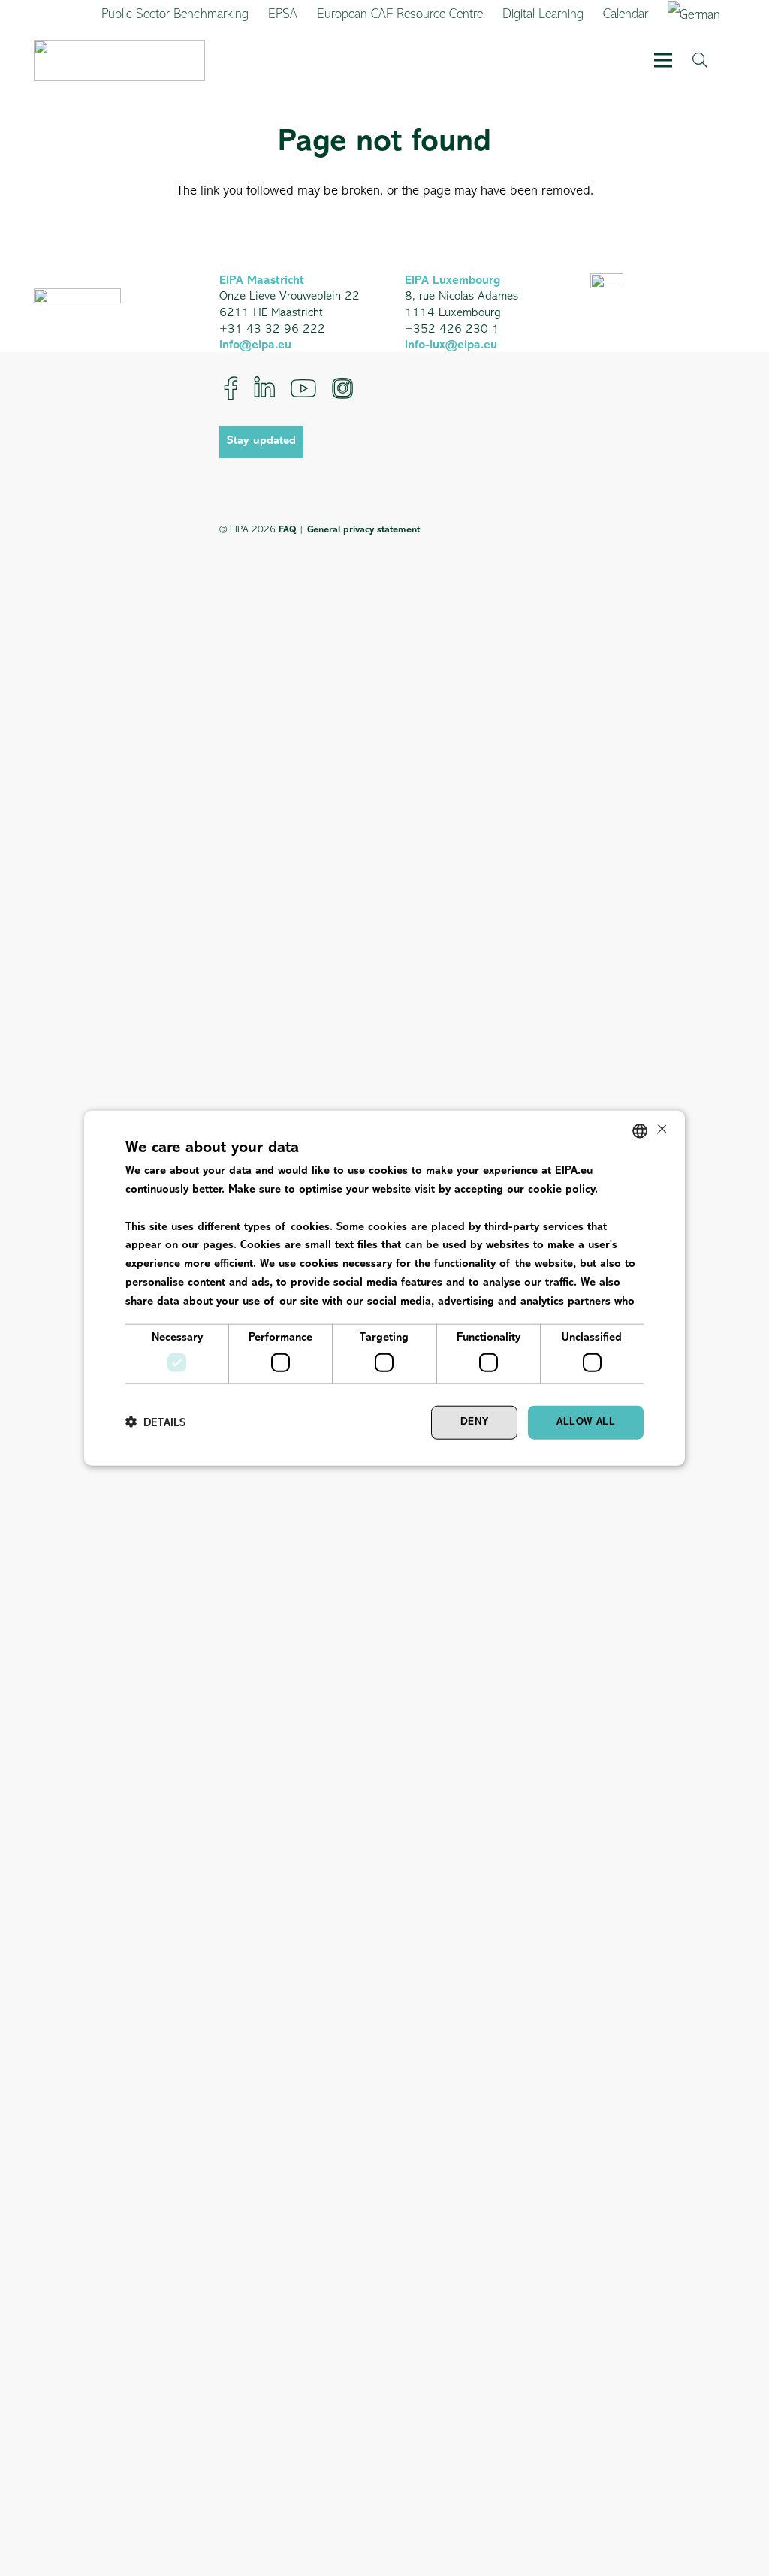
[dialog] (384, 1288)
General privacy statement (363, 530)
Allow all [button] (586, 1422)
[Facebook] (231, 388)
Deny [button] (475, 1422)
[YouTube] (303, 388)
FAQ (287, 530)
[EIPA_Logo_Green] (119, 60)
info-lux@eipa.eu (451, 345)
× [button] (660, 1130)
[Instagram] (342, 388)
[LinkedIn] (264, 388)
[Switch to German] (697, 15)
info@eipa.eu (255, 345)
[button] (663, 60)
